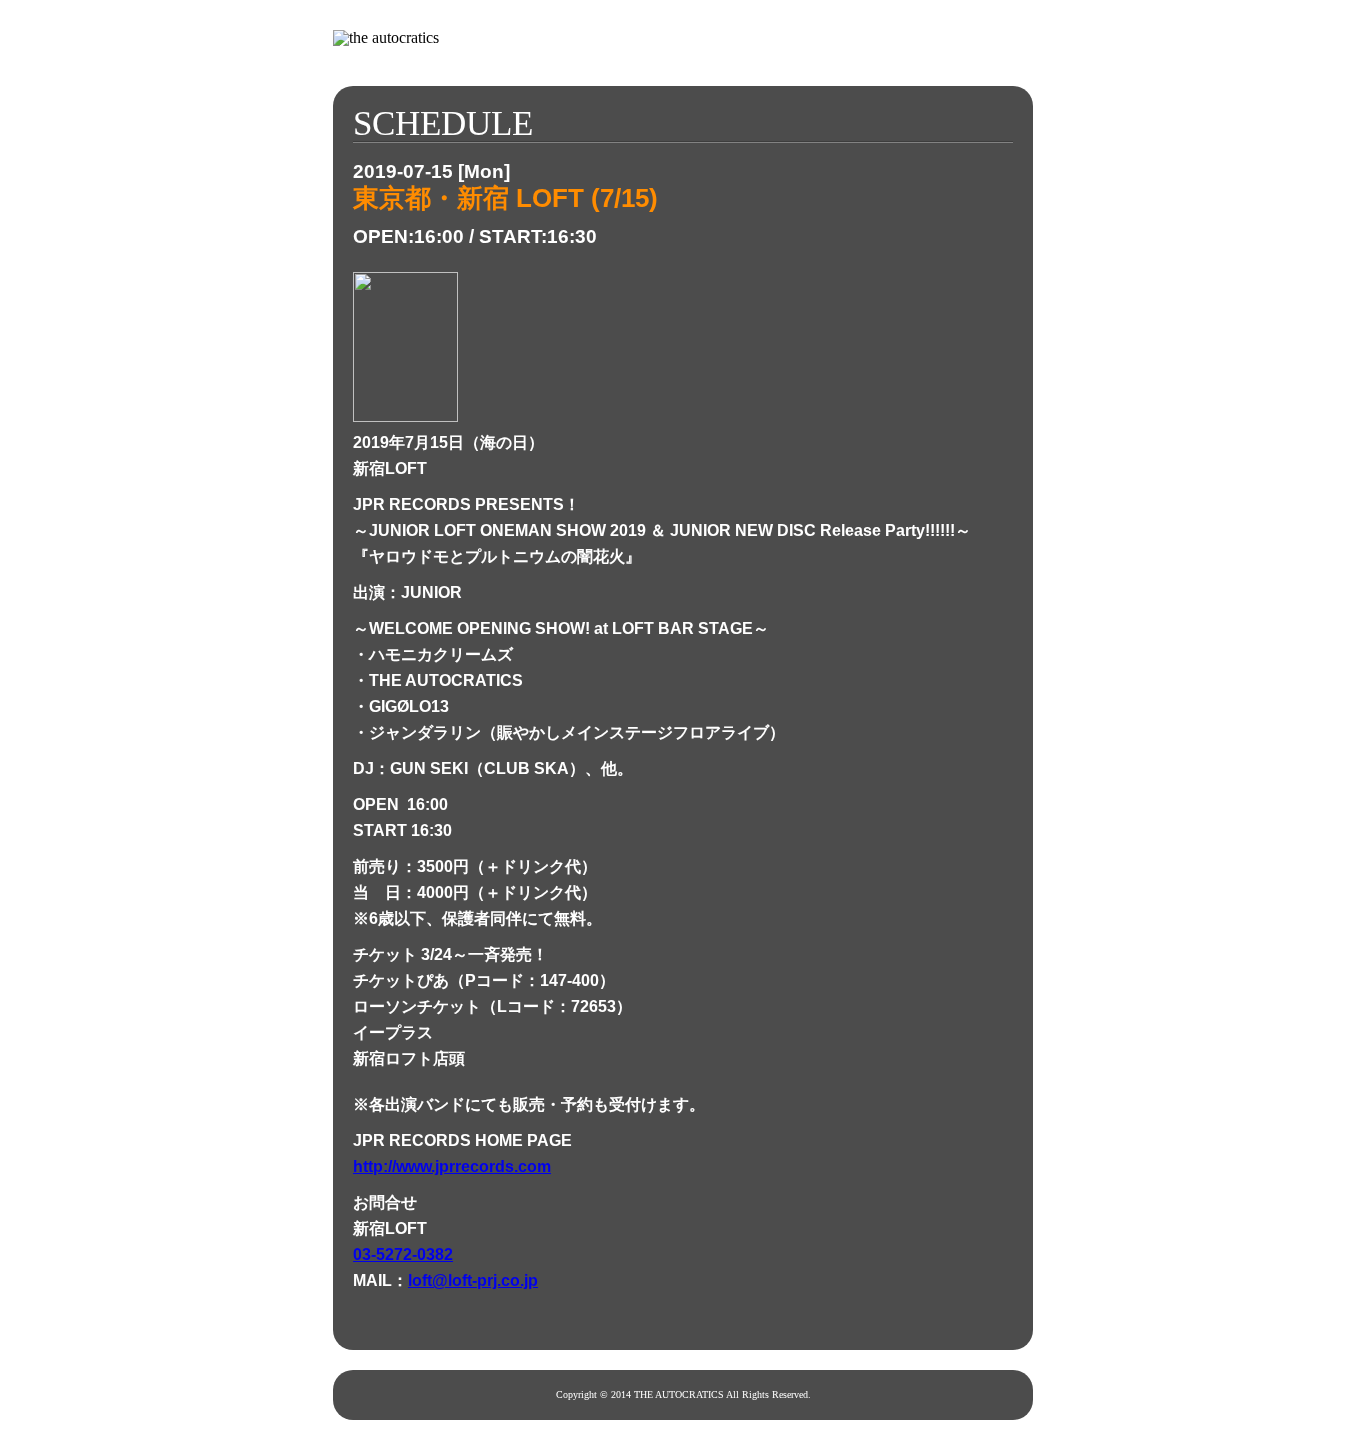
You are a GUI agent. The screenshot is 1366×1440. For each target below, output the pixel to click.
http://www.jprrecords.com (452, 1166)
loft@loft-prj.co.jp (473, 1280)
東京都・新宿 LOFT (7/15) (505, 198)
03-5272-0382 (403, 1254)
